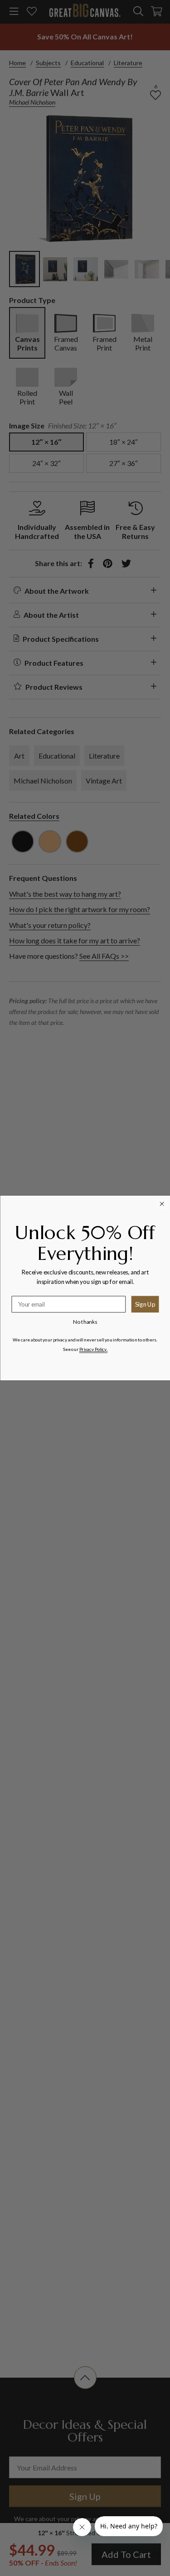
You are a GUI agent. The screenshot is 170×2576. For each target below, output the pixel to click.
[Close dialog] (162, 1204)
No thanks (85, 1322)
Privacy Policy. (93, 1349)
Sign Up (145, 1304)
